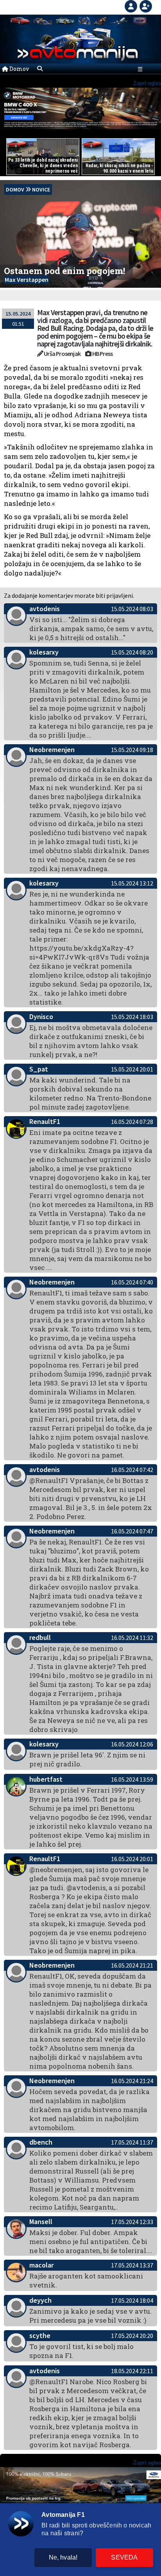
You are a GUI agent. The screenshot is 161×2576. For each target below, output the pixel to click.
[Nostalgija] (140, 21)
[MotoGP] (100, 21)
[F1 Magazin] (43, 21)
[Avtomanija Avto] (20, 21)
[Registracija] (146, 5)
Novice (41, 189)
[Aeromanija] (119, 21)
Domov (19, 69)
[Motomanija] (84, 21)
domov (15, 189)
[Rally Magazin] (65, 21)
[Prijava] (132, 5)
